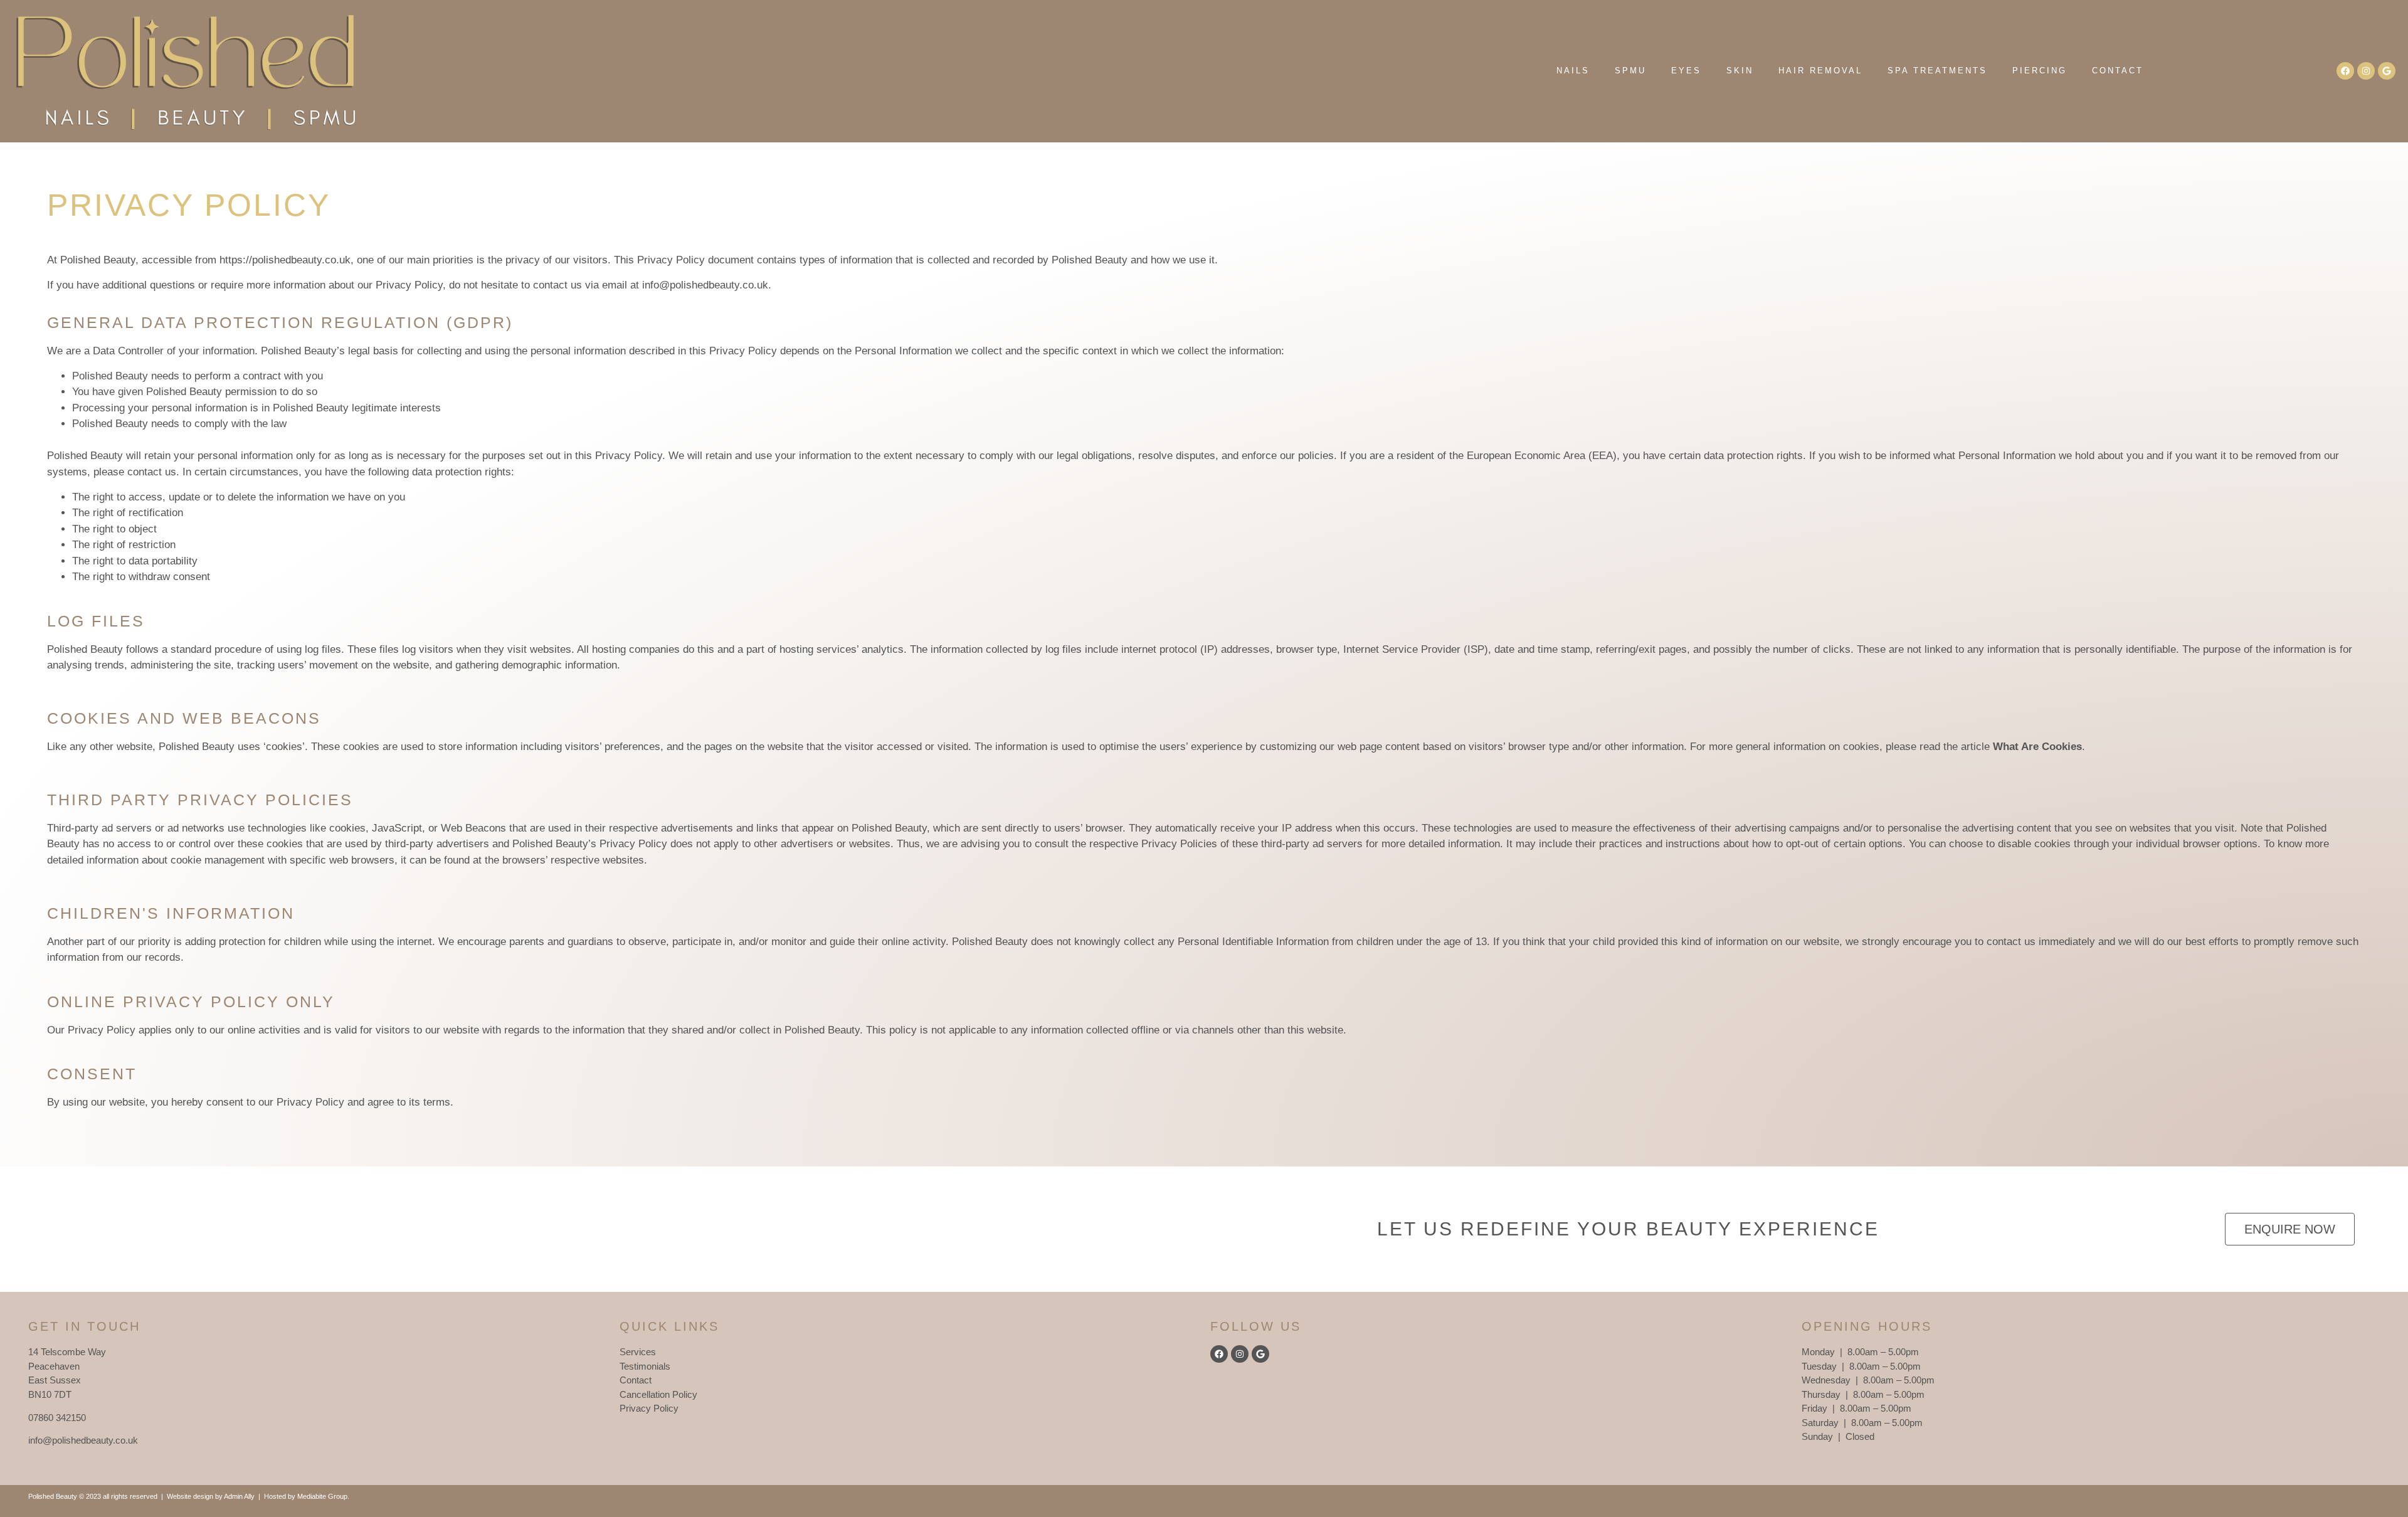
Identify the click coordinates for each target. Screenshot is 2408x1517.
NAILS (1573, 71)
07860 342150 (57, 1418)
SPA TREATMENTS (1937, 71)
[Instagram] (2366, 71)
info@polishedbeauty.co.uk (705, 285)
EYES (1686, 71)
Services (638, 1352)
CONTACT (2118, 71)
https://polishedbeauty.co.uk (285, 260)
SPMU (1630, 71)
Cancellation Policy (658, 1394)
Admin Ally (239, 1496)
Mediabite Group (322, 1496)
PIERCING (2040, 71)
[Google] (2387, 71)
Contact (636, 1380)
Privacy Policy (649, 1408)
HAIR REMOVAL (1820, 71)
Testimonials (645, 1366)
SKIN (1740, 71)
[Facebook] (2345, 71)
